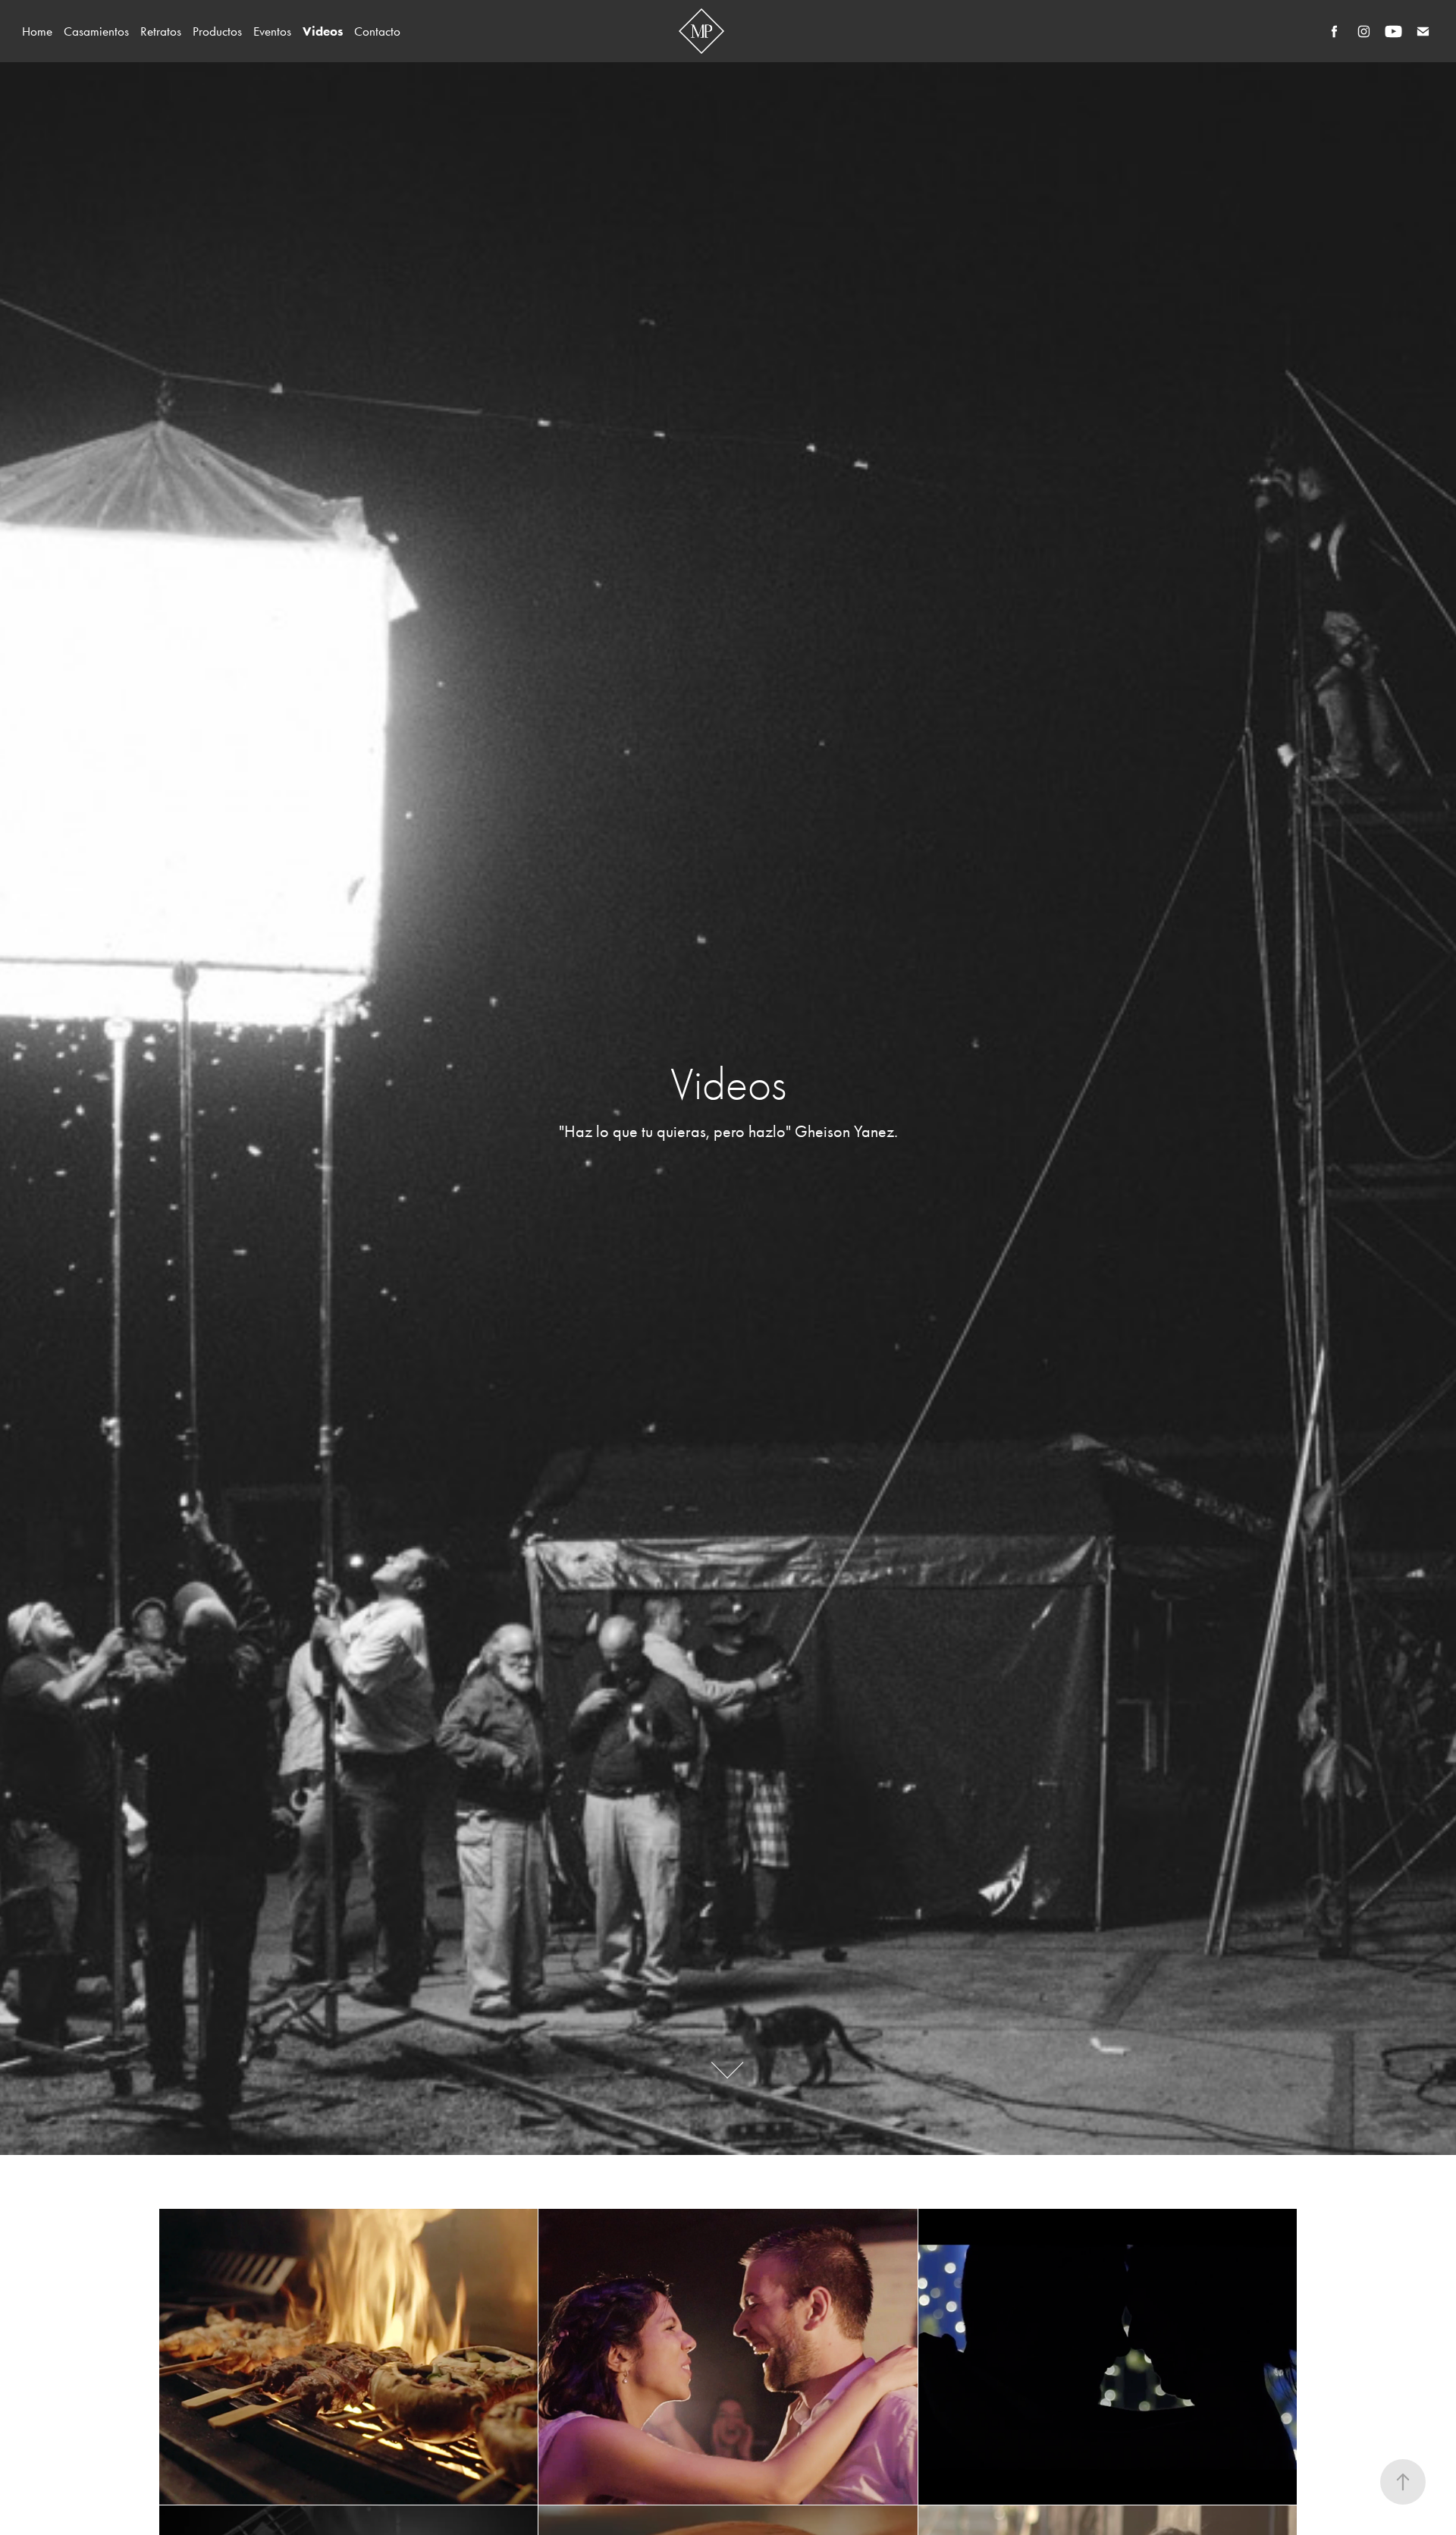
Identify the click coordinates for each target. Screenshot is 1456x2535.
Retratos (161, 31)
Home (37, 31)
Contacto (377, 31)
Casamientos (96, 31)
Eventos (272, 31)
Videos (323, 31)
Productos (217, 31)
